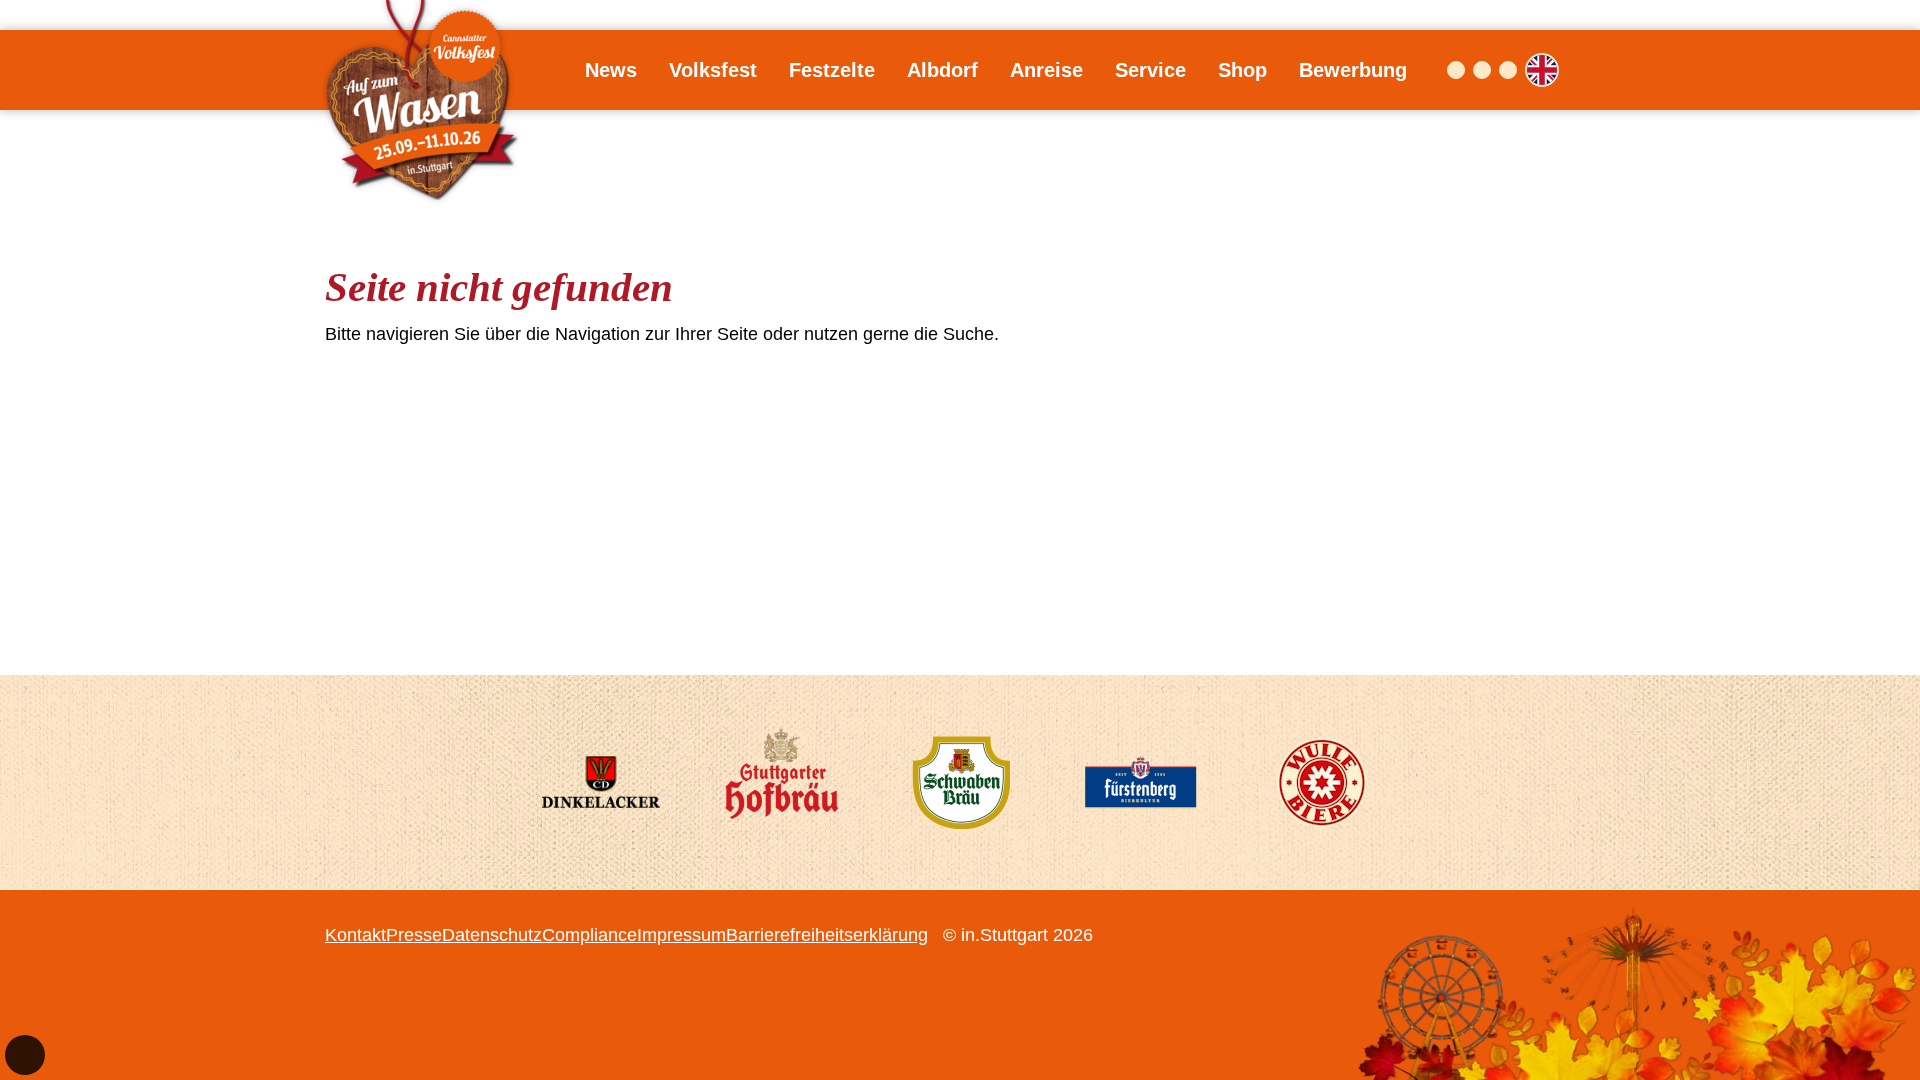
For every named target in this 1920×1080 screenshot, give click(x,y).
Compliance (589, 935)
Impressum (681, 935)
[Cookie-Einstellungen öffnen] (25, 1055)
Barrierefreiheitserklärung (827, 935)
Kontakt (355, 935)
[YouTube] (1508, 70)
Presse (414, 935)
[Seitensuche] (1579, 70)
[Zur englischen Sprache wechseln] (1542, 70)
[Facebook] (1456, 70)
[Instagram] (1482, 70)
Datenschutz (492, 935)
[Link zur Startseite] (425, 70)
